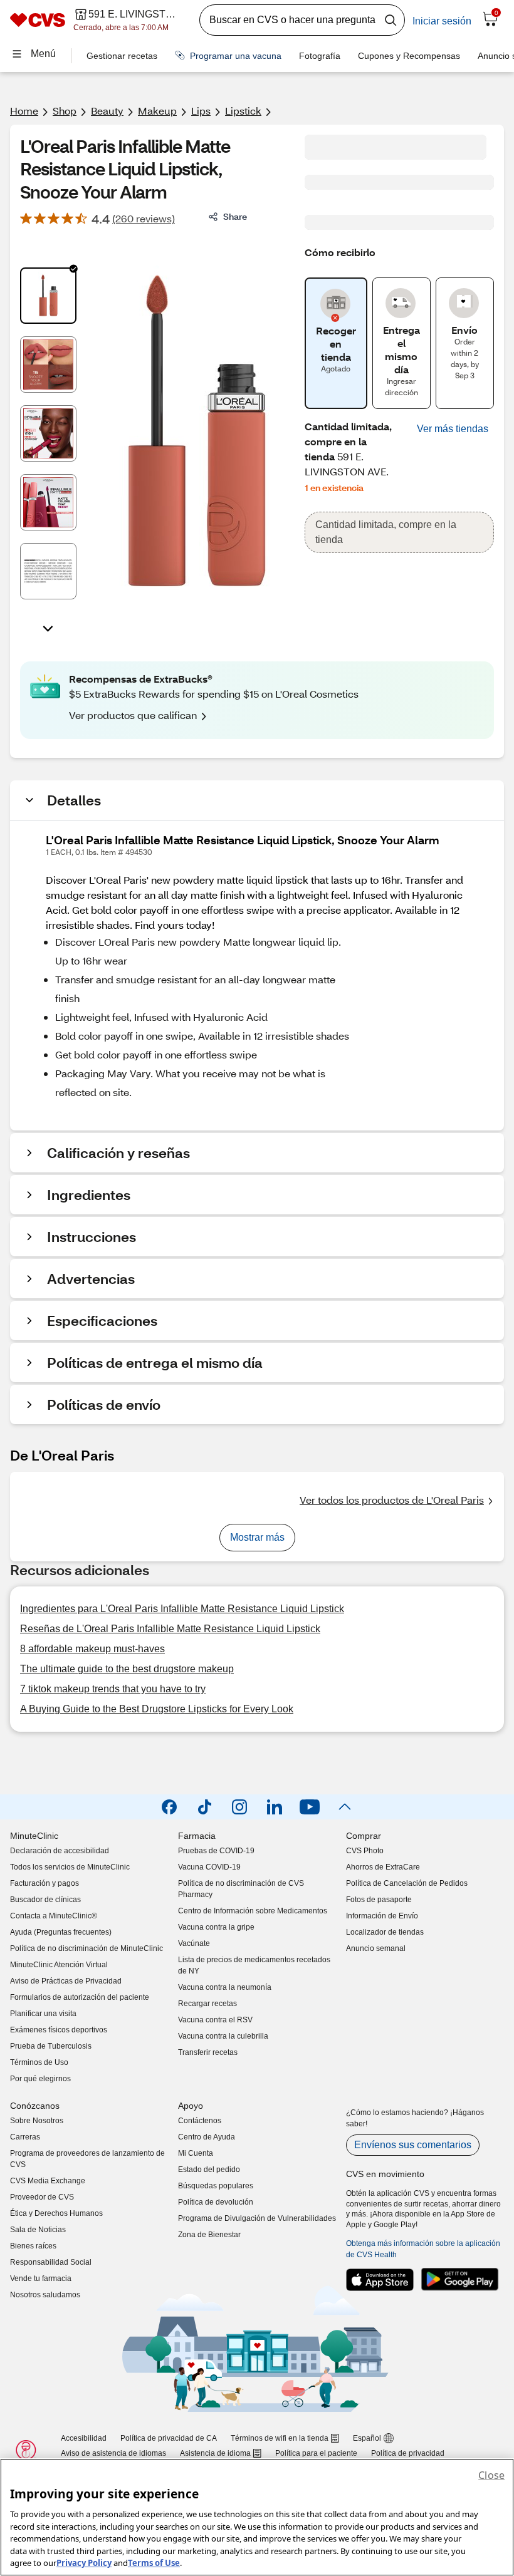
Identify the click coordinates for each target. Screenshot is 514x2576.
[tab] (48, 296)
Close (491, 2475)
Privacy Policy (84, 2563)
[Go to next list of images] (48, 628)
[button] (453, 429)
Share (235, 216)
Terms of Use (154, 2563)
